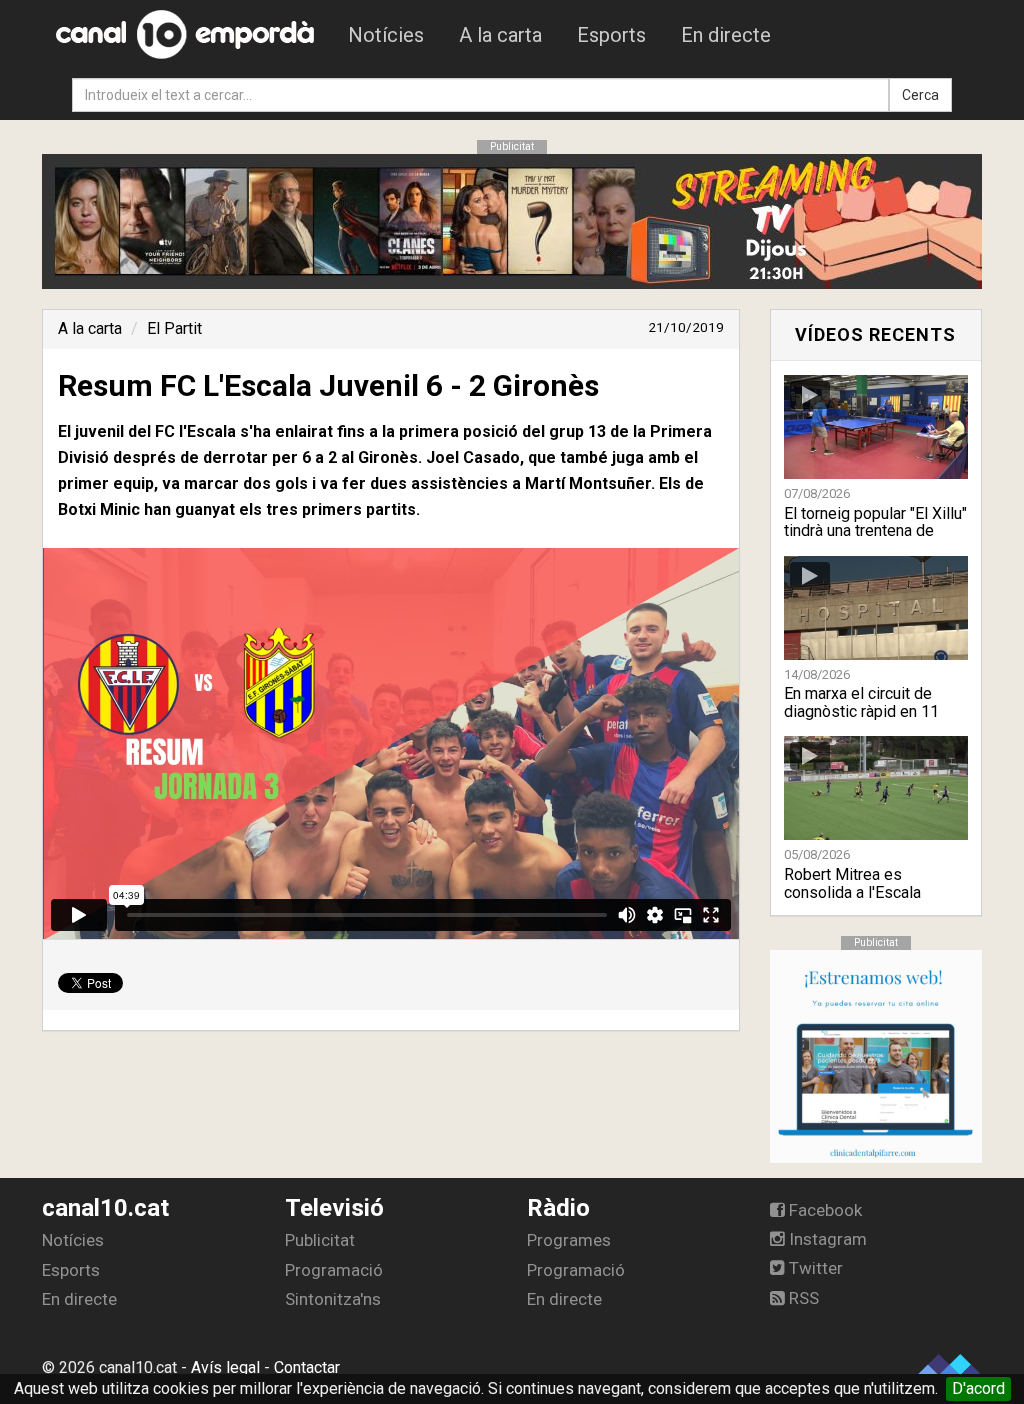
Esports (611, 35)
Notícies (386, 35)
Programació (334, 1270)
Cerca (920, 95)
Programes (569, 1240)
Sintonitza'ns (333, 1299)
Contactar (307, 1367)
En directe (726, 35)
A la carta (500, 35)
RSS (802, 1298)
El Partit (174, 328)
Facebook (823, 1210)
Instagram (826, 1239)
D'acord (978, 1388)
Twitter (814, 1268)
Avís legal (225, 1367)
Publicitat (320, 1240)
